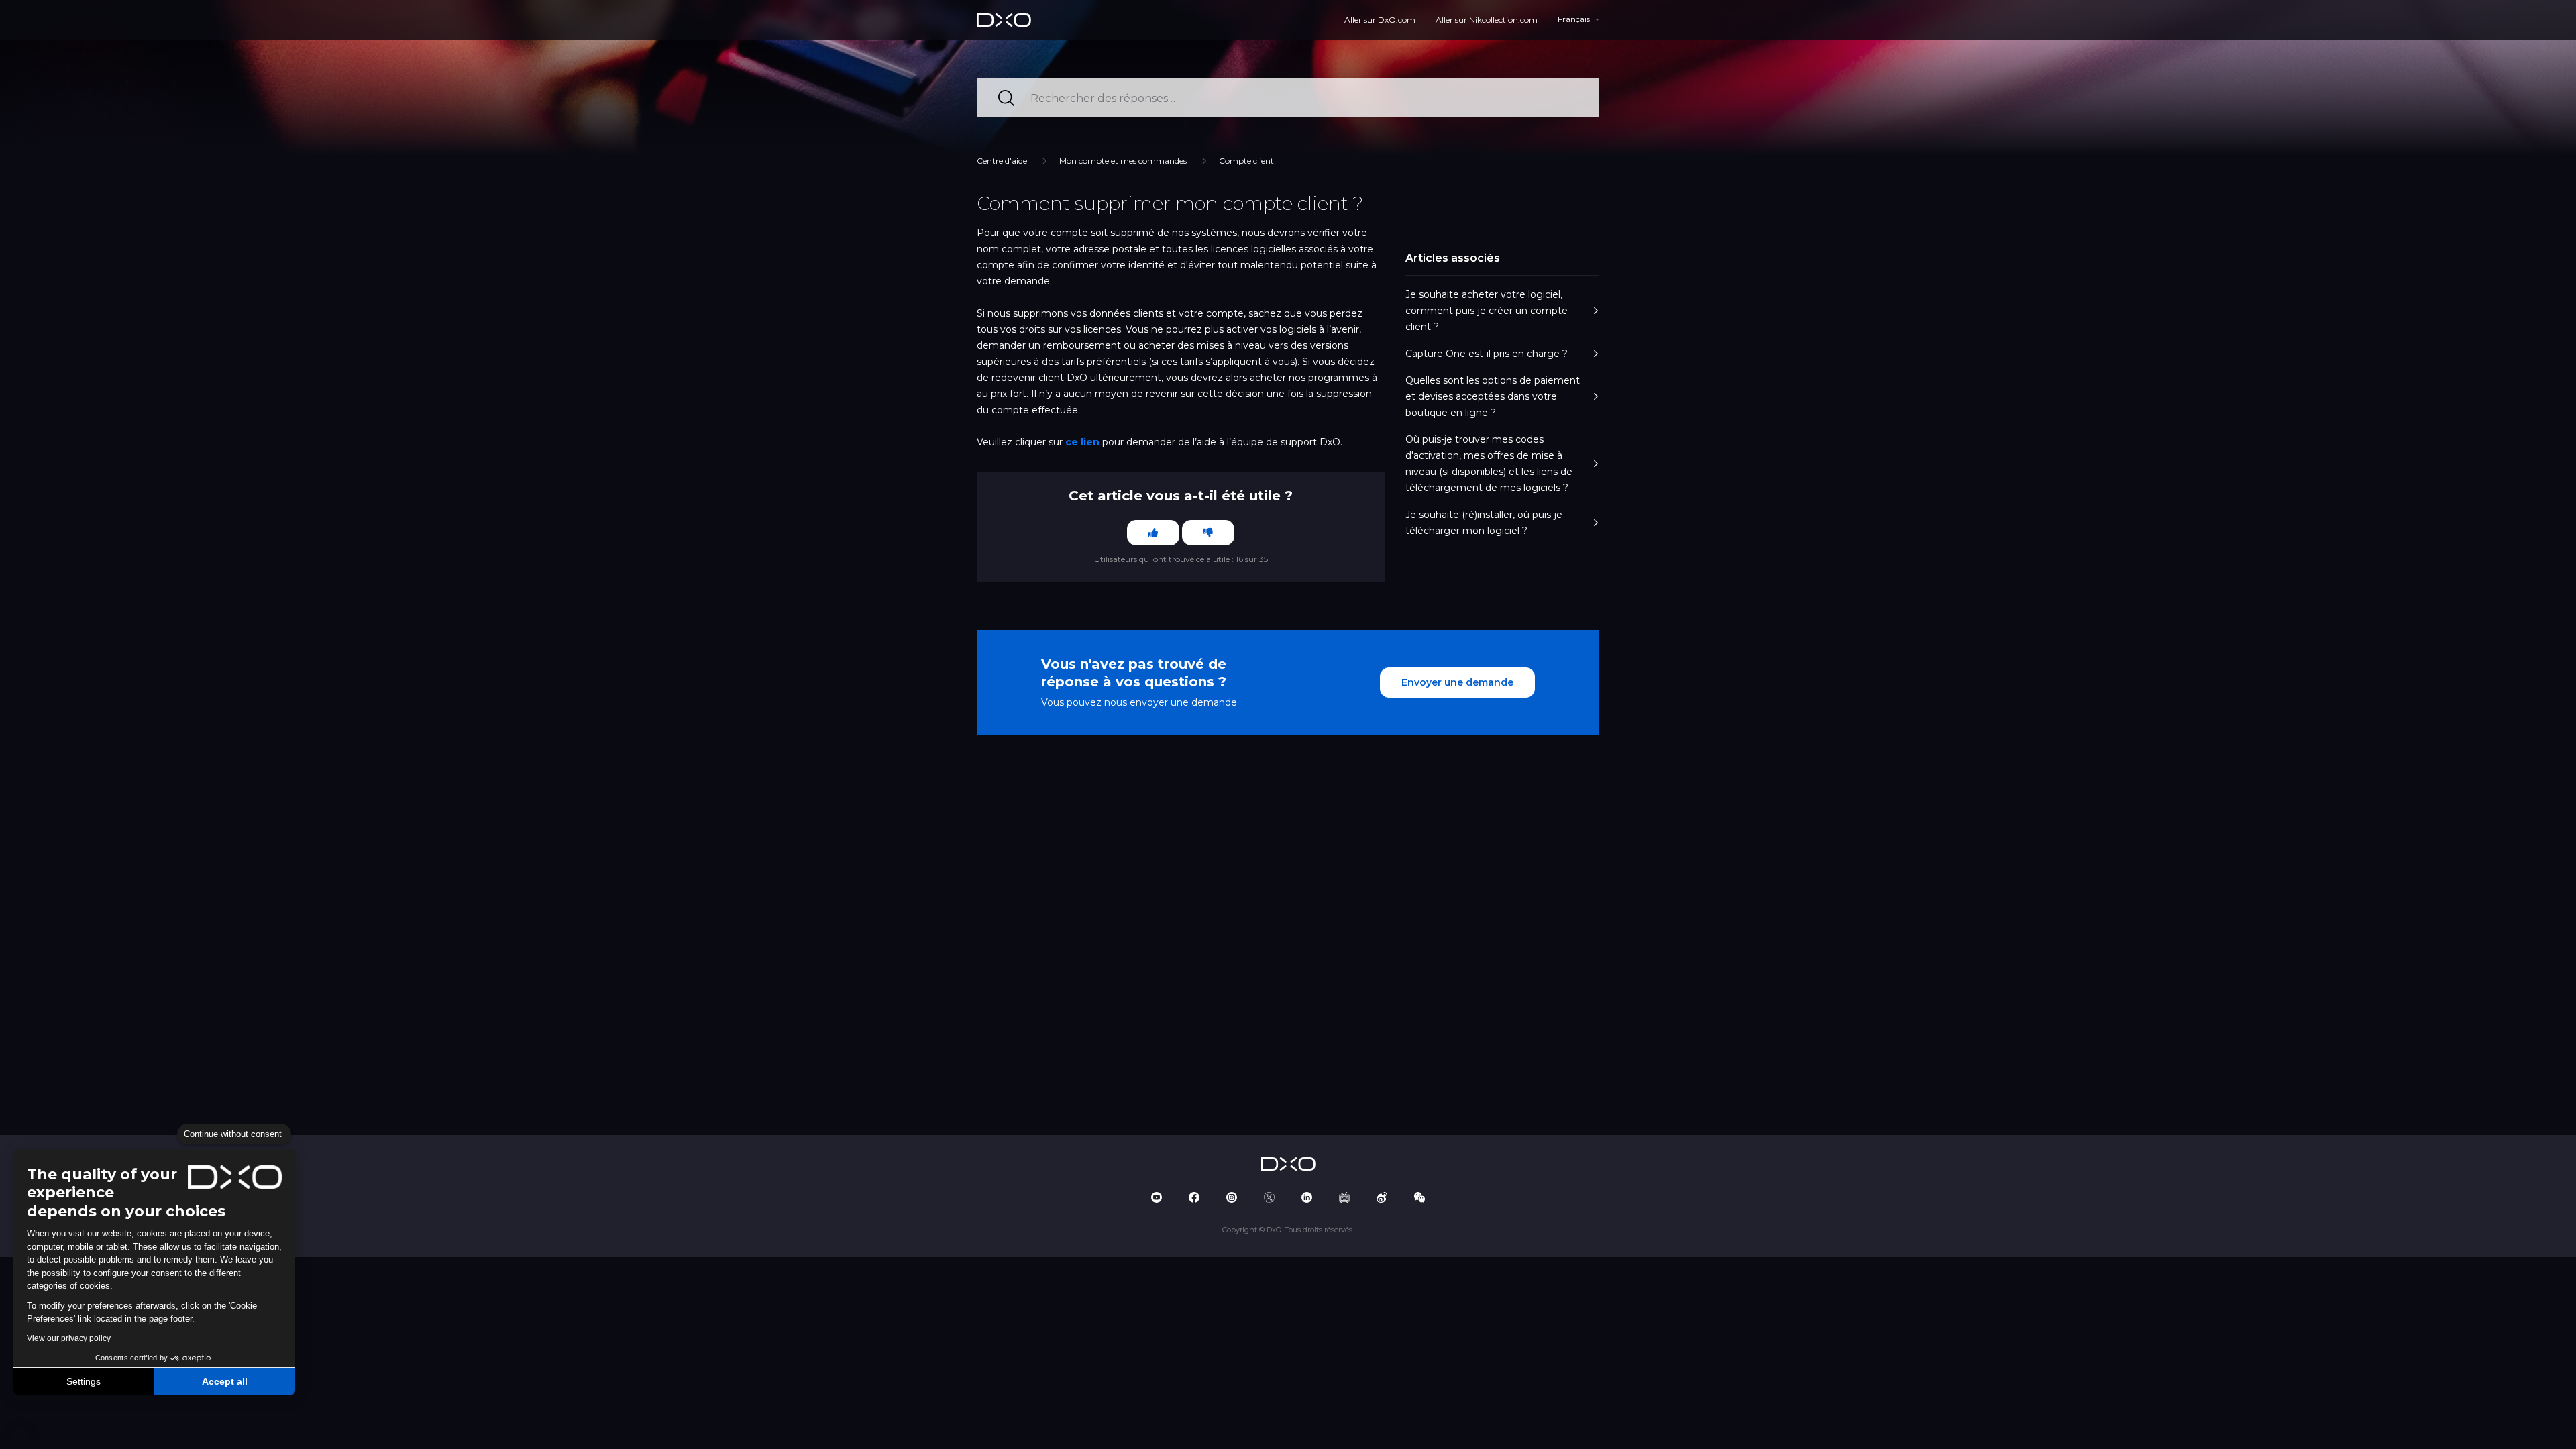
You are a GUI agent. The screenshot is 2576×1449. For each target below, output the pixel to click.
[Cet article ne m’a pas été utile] (1208, 533)
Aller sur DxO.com (1380, 20)
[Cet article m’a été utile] (1153, 533)
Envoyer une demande (1457, 682)
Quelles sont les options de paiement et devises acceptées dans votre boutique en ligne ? (1493, 396)
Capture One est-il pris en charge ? (1487, 354)
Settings (84, 1381)
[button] (20, 1434)
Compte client (1246, 161)
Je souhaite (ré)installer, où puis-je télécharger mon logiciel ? (1484, 523)
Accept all (225, 1381)
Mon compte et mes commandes (1123, 161)
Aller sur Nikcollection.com (1487, 20)
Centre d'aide (1002, 161)
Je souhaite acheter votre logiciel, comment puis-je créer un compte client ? (1487, 311)
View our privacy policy (69, 1338)
